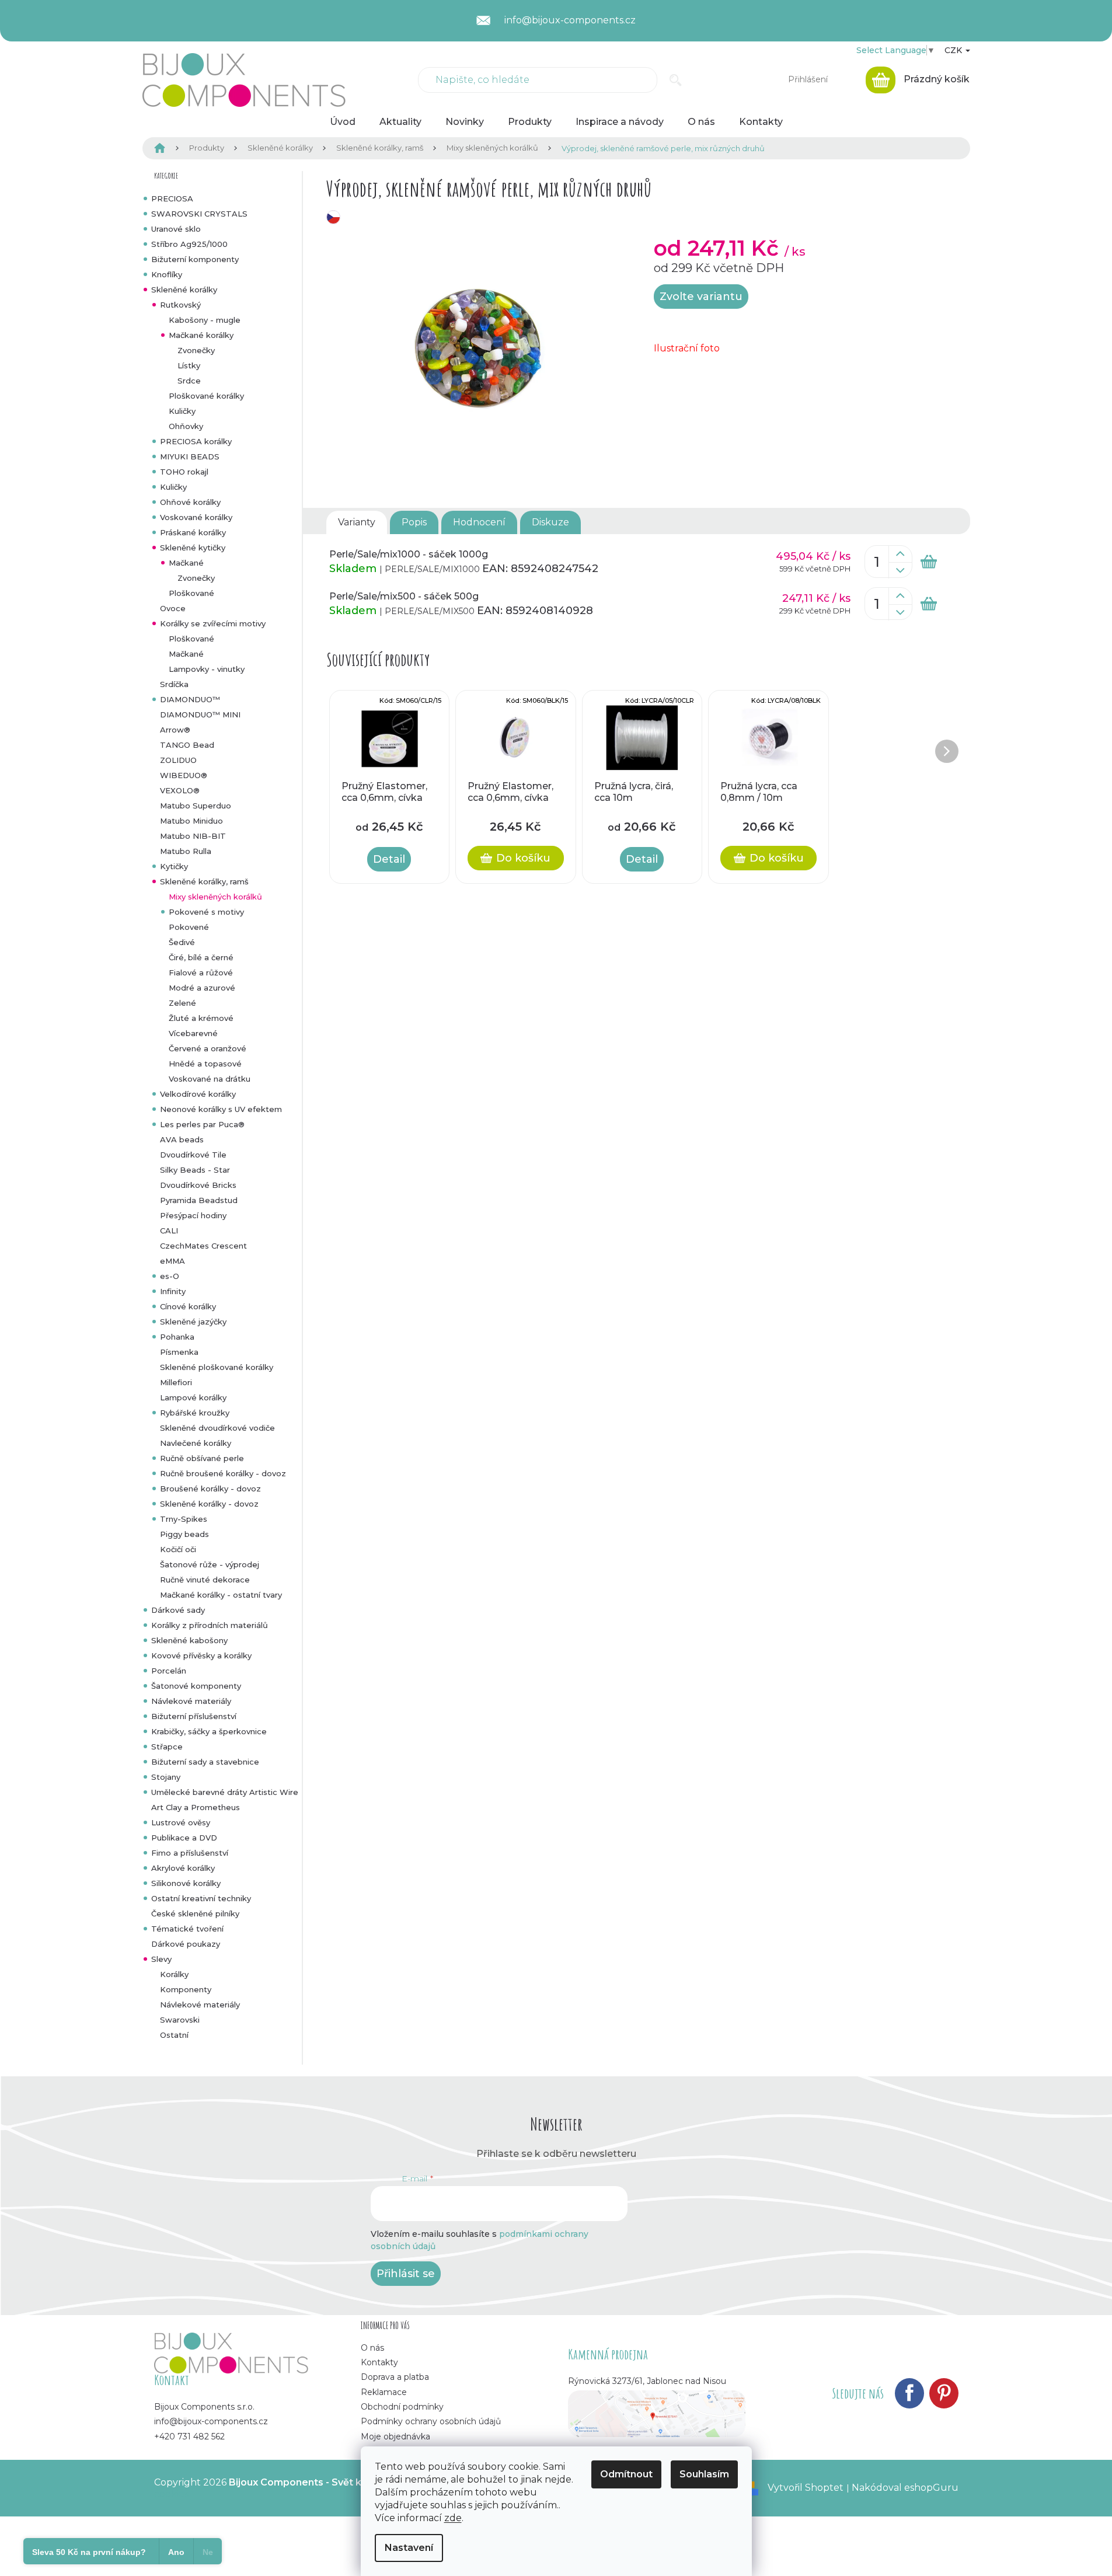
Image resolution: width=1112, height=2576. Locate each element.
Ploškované (191, 593)
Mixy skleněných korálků (215, 897)
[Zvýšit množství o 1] (900, 554)
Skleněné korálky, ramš (204, 881)
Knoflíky (167, 274)
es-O (170, 1276)
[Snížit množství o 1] (900, 570)
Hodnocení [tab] (479, 522)
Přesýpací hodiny (193, 1215)
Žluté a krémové (201, 1018)
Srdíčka (174, 684)
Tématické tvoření (187, 1929)
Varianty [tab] (357, 522)
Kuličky (182, 411)
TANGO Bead (187, 745)
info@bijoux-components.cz (211, 2421)
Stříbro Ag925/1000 (189, 244)
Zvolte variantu (701, 297)
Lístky (189, 365)
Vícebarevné (193, 1033)
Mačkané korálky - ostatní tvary (221, 1595)
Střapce (167, 1747)
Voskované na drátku (210, 1079)
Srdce (189, 381)
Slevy (161, 1959)
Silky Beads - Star (195, 1170)
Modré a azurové (202, 988)
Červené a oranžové (208, 1048)
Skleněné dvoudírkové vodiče (217, 1428)
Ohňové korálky (190, 502)
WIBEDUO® (184, 775)
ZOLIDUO (178, 760)
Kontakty (379, 2362)
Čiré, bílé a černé (201, 957)
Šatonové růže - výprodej (210, 1564)
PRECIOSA (172, 198)
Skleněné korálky (184, 290)
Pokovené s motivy (206, 912)
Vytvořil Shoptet (806, 2488)
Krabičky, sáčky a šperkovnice (209, 1731)
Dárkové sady (178, 1610)
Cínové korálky (188, 1306)
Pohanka (177, 1337)
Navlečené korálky (196, 1443)
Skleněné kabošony (189, 1640)
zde (453, 2518)
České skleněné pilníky (195, 1913)
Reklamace (384, 2392)
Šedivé (182, 942)
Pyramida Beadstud (199, 1200)
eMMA (172, 1261)
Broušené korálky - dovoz (210, 1489)
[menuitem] (343, 122)
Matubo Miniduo (191, 821)
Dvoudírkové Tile (193, 1155)
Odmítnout (626, 2474)
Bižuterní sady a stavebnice (205, 1762)
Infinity (173, 1291)
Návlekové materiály (191, 1701)
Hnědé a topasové (205, 1064)
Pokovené (189, 927)
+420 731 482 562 (189, 2436)
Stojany (166, 1777)
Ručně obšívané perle (202, 1458)
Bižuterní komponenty (195, 259)
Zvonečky (196, 350)
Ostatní (174, 2035)
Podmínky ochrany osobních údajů (431, 2421)
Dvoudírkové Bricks (198, 1185)
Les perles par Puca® (202, 1124)
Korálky (174, 1974)
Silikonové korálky (186, 1883)
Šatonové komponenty (196, 1686)
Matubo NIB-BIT (193, 836)
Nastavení (409, 2548)
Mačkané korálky (201, 335)
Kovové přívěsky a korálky (201, 1655)
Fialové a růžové (201, 972)
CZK (954, 50)
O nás (372, 2348)
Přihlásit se (406, 2274)
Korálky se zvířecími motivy (213, 623)
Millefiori (176, 1382)
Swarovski (180, 2020)
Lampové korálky (193, 1397)
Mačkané (186, 563)
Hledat (676, 80)
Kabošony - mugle (205, 320)
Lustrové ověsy (181, 1822)
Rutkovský (180, 305)
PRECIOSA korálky (196, 441)
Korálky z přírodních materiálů (210, 1625)
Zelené (182, 1003)
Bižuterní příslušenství (194, 1716)
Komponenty (186, 1989)
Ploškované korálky (206, 396)
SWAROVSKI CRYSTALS (199, 214)
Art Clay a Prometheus (196, 1807)
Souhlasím (704, 2474)
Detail (389, 859)
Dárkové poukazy (186, 1944)
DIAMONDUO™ (190, 699)
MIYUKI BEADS (190, 456)
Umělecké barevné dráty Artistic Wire (225, 1792)
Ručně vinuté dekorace (205, 1580)
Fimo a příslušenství (190, 1853)
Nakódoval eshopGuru (905, 2488)
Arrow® (175, 730)
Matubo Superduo (196, 806)
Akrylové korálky (183, 1868)
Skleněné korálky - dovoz (209, 1504)
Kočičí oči (178, 1549)
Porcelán (169, 1671)
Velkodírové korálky (198, 1094)
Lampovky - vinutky (207, 669)
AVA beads (182, 1139)
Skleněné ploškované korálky (217, 1367)
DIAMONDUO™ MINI (200, 714)
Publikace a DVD (184, 1838)
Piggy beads (184, 1534)
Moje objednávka (395, 2436)
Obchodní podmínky (402, 2407)
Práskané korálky (193, 532)
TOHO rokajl (184, 472)
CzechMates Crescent (203, 1246)
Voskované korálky (196, 517)
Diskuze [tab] (550, 522)
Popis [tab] (414, 522)
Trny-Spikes (184, 1519)
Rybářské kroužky (195, 1413)
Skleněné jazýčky (193, 1322)
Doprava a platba (395, 2377)
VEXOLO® (180, 790)
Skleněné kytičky (193, 548)
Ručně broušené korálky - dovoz (223, 1473)
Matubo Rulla (186, 851)
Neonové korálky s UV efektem (221, 1109)
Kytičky (174, 866)
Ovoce (173, 608)
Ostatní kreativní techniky (201, 1898)
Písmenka (179, 1352)
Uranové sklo (176, 229)
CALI (169, 1231)
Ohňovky (186, 426)
